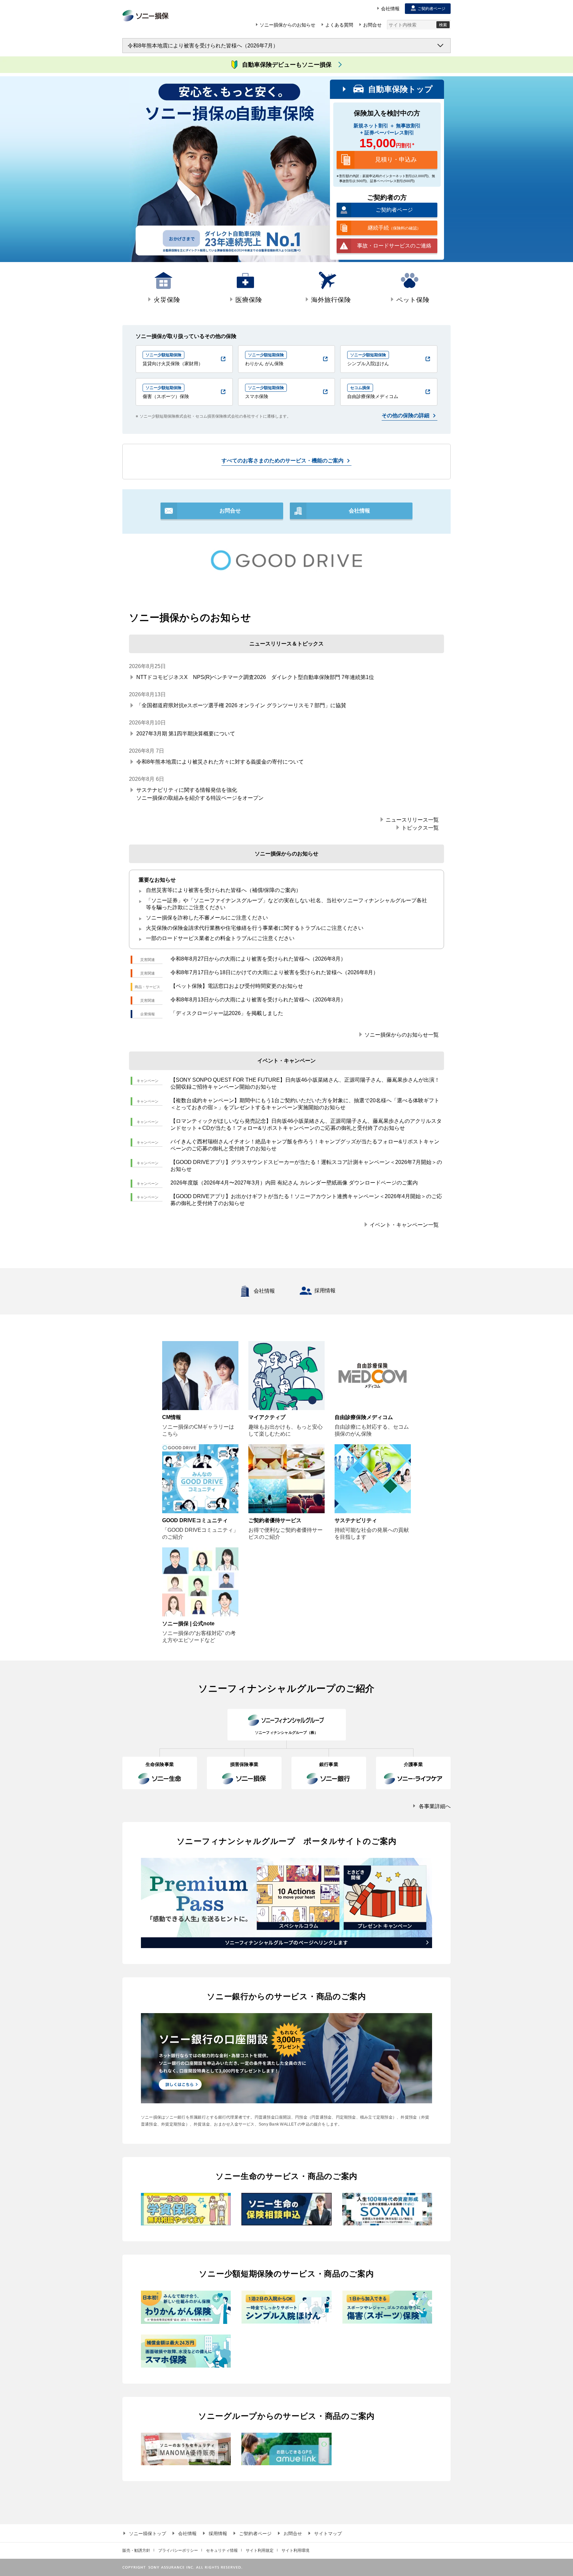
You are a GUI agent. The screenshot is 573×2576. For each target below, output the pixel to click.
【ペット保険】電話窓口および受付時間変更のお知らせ (237, 986)
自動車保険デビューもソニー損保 (287, 65)
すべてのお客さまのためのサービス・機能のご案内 (283, 461)
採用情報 (325, 1290)
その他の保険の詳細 (406, 415)
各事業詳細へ (435, 1806)
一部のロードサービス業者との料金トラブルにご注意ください (220, 938)
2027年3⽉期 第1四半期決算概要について (186, 734)
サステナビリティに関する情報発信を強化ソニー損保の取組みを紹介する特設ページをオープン (200, 794)
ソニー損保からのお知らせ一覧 (402, 1034)
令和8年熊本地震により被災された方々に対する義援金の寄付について (220, 762)
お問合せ (293, 2533)
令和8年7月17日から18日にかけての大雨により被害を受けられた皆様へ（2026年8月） (274, 972)
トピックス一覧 (420, 827)
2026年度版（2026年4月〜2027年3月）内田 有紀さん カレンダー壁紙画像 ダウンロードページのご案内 (294, 1183)
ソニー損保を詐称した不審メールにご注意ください (207, 918)
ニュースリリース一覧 (412, 819)
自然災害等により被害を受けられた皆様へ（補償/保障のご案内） (223, 890)
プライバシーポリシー (178, 2550)
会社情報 (264, 1291)
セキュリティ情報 (222, 2550)
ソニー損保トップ (148, 2533)
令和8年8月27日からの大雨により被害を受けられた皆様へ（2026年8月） (258, 959)
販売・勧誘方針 (136, 2550)
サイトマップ (328, 2533)
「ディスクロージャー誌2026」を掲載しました (227, 1013)
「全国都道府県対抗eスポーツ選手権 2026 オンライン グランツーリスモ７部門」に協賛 (241, 705)
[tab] (163, 289)
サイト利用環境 (295, 2550)
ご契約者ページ (255, 2533)
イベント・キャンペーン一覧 (404, 1224)
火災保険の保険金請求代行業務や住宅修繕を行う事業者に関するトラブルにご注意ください (255, 928)
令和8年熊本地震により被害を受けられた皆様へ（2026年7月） (203, 46)
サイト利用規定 (260, 2550)
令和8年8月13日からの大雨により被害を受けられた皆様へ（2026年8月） (258, 1000)
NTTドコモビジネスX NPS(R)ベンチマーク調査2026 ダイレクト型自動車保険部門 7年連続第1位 (255, 677)
